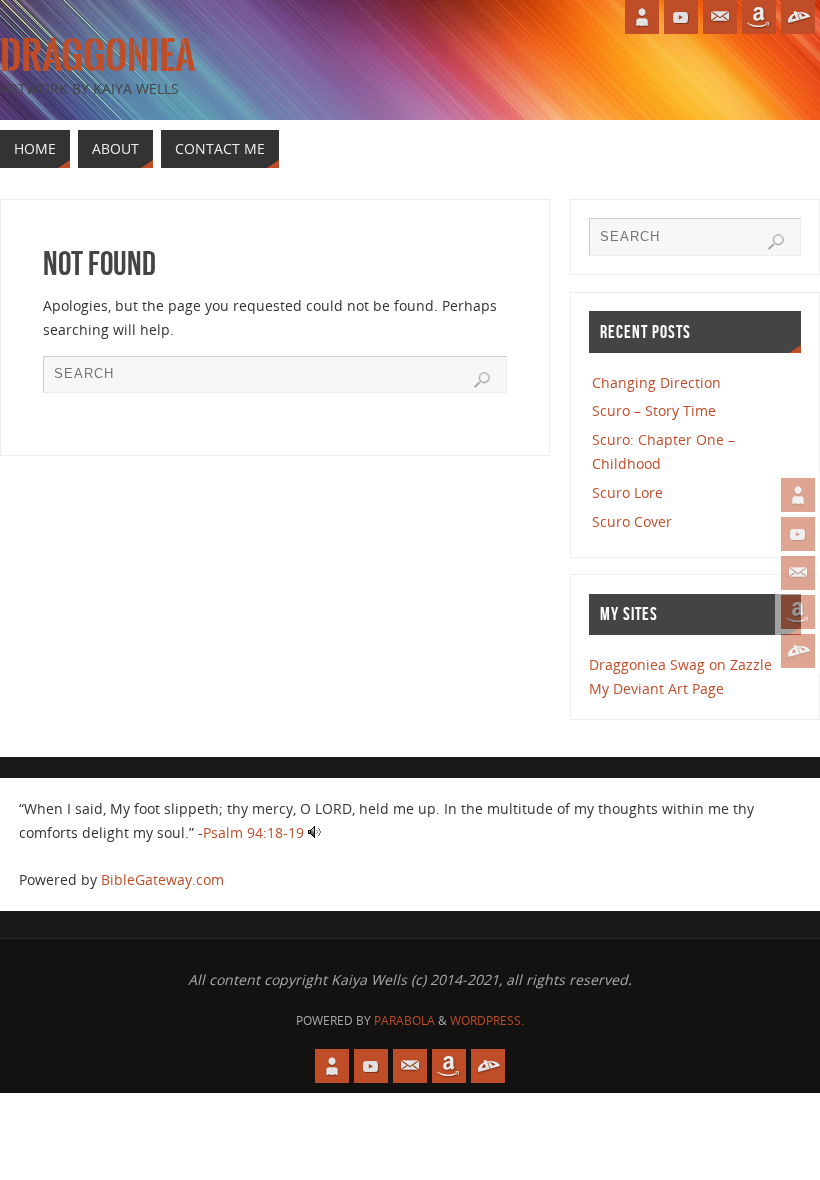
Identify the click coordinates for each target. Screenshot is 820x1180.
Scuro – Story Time (654, 410)
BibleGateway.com (162, 879)
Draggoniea (97, 56)
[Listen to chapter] (314, 832)
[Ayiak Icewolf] (798, 495)
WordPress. (487, 1020)
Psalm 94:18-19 (253, 832)
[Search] (482, 380)
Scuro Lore (627, 492)
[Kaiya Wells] (798, 612)
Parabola (404, 1020)
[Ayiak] (798, 573)
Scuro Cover (632, 521)
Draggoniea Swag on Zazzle (680, 664)
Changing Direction (656, 382)
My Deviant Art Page (656, 688)
